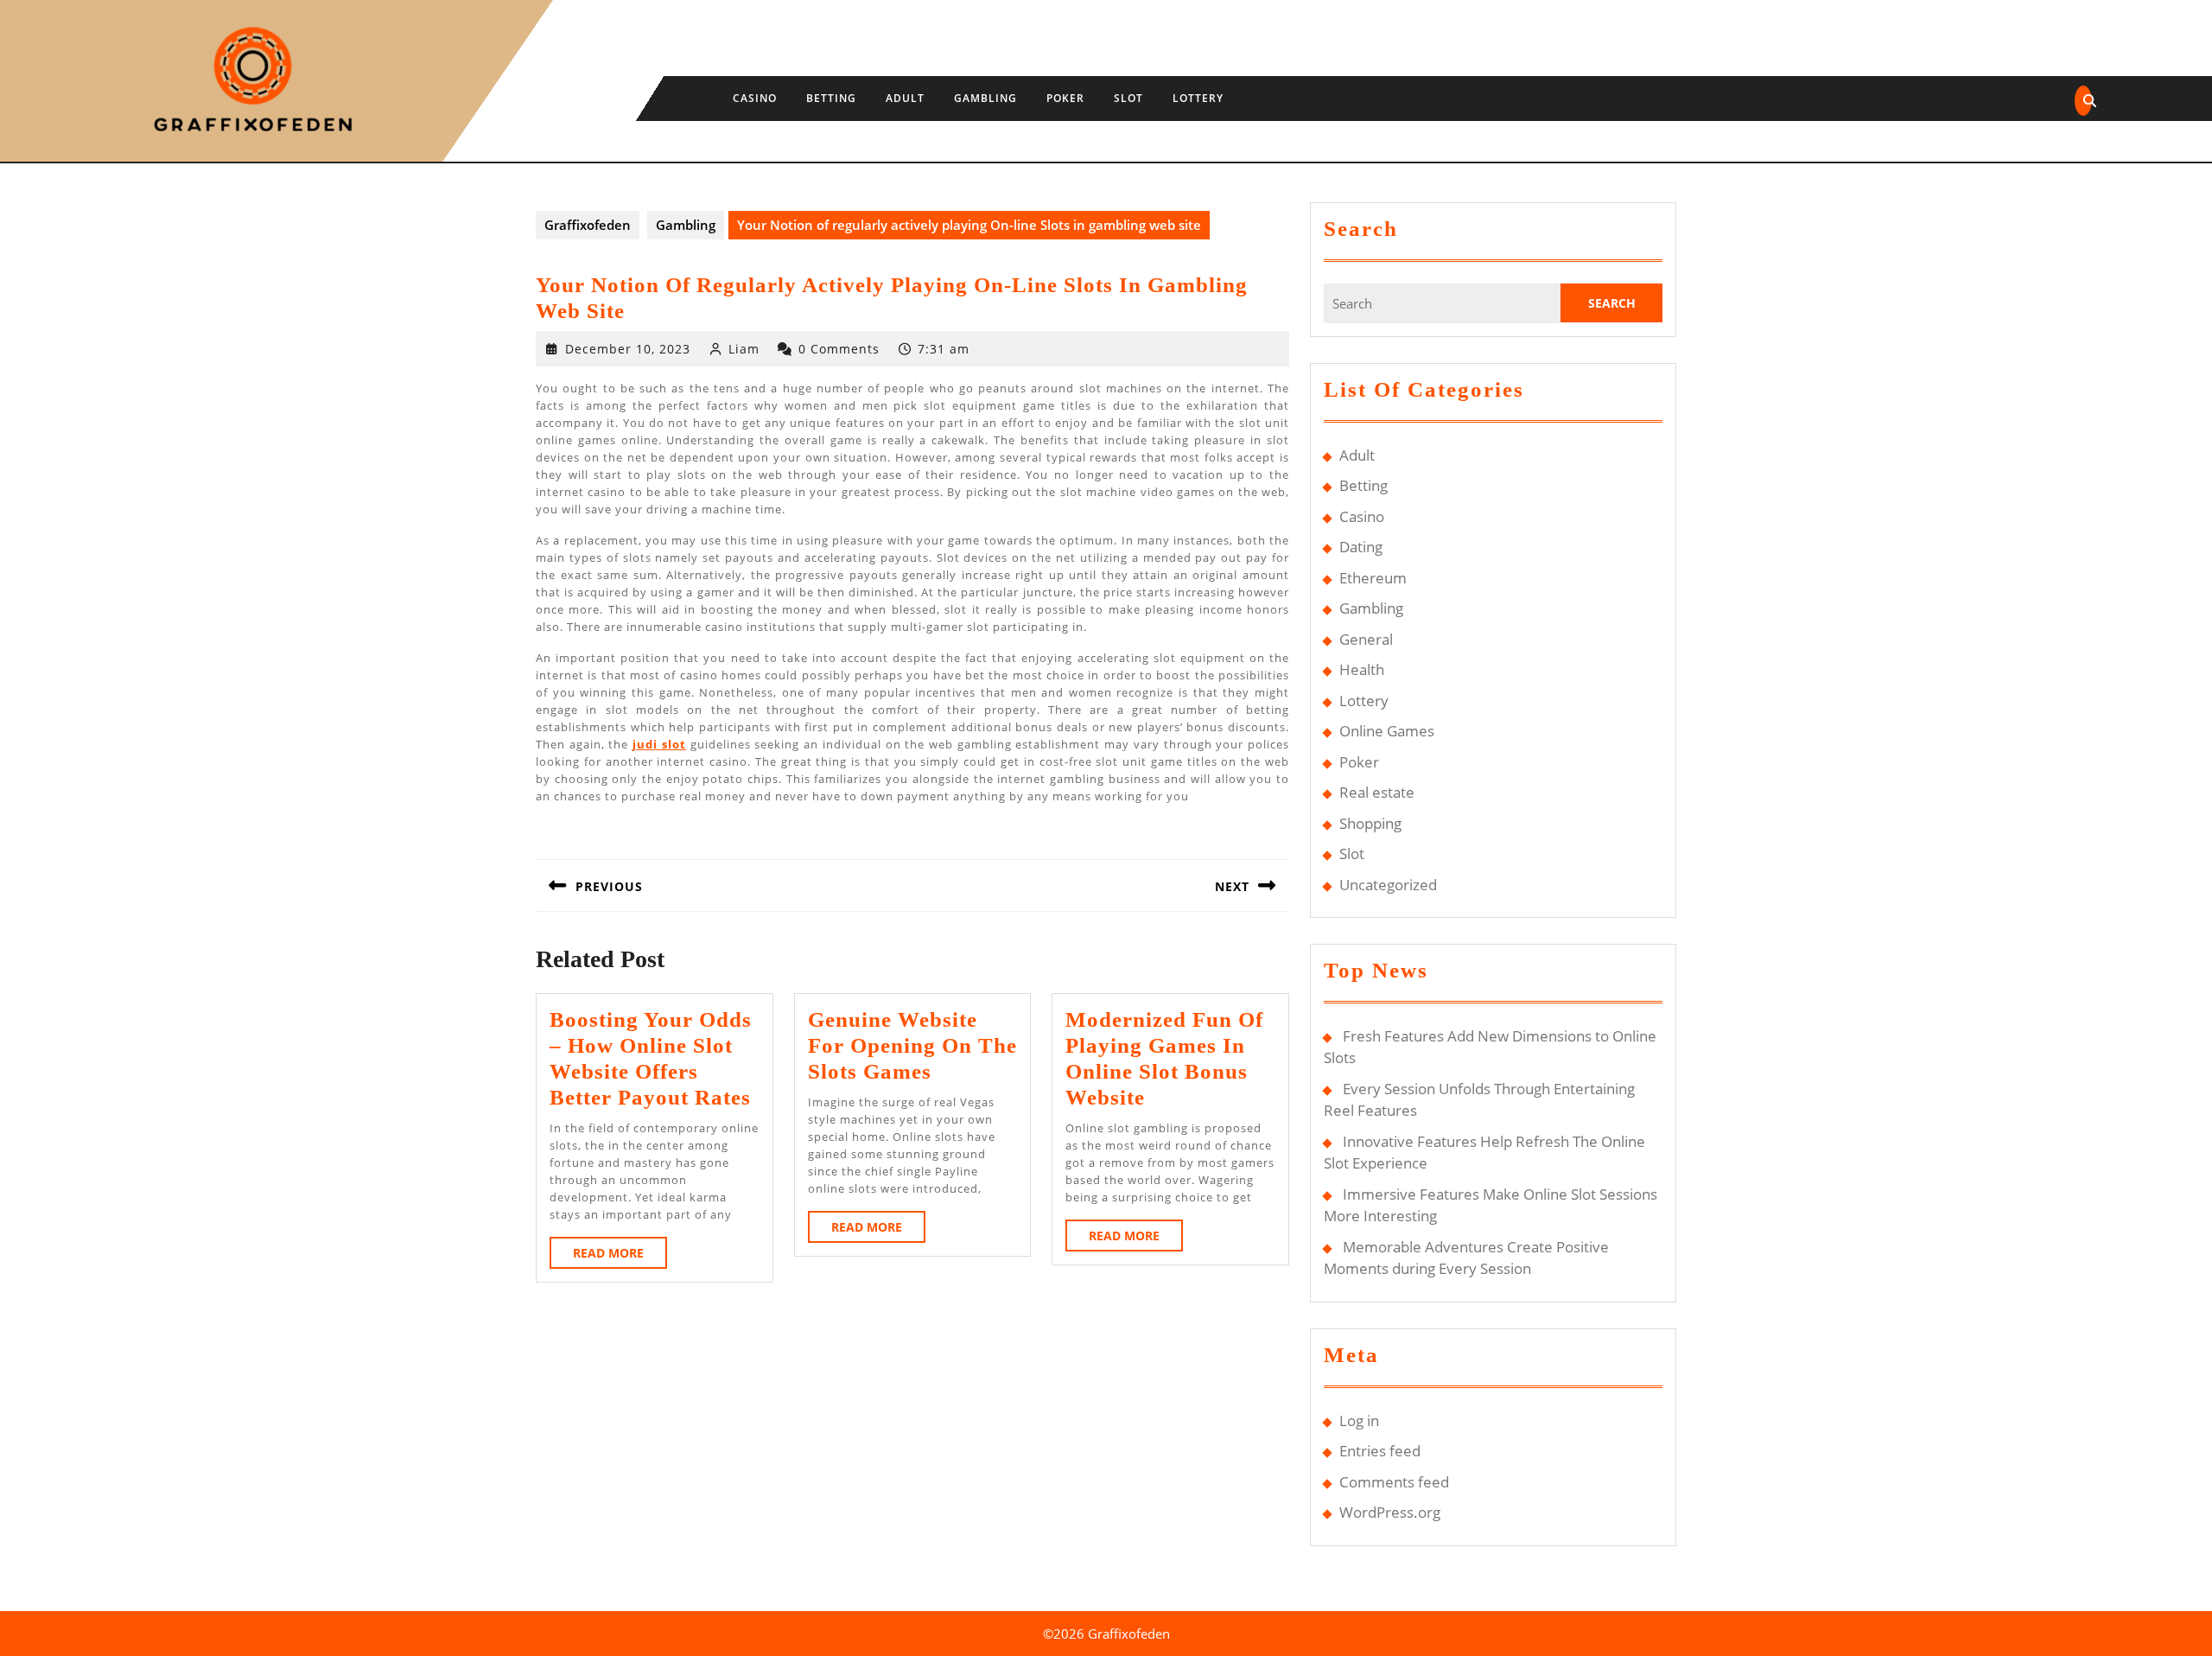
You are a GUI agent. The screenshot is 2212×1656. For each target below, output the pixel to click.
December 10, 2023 (628, 349)
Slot (1128, 98)
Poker (1065, 98)
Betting (831, 98)
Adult (905, 98)
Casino (755, 98)
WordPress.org (1390, 1512)
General (1366, 639)
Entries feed (1380, 1451)
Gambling (985, 98)
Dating (1361, 547)
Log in (1359, 1420)
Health (1362, 669)
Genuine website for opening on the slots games (912, 1045)
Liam (744, 349)
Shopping (1370, 823)
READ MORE (620, 1256)
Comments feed (1394, 1482)
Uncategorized (1388, 885)
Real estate (1377, 792)
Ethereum (1373, 578)
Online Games (1387, 731)
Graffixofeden (588, 225)
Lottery (1198, 98)
